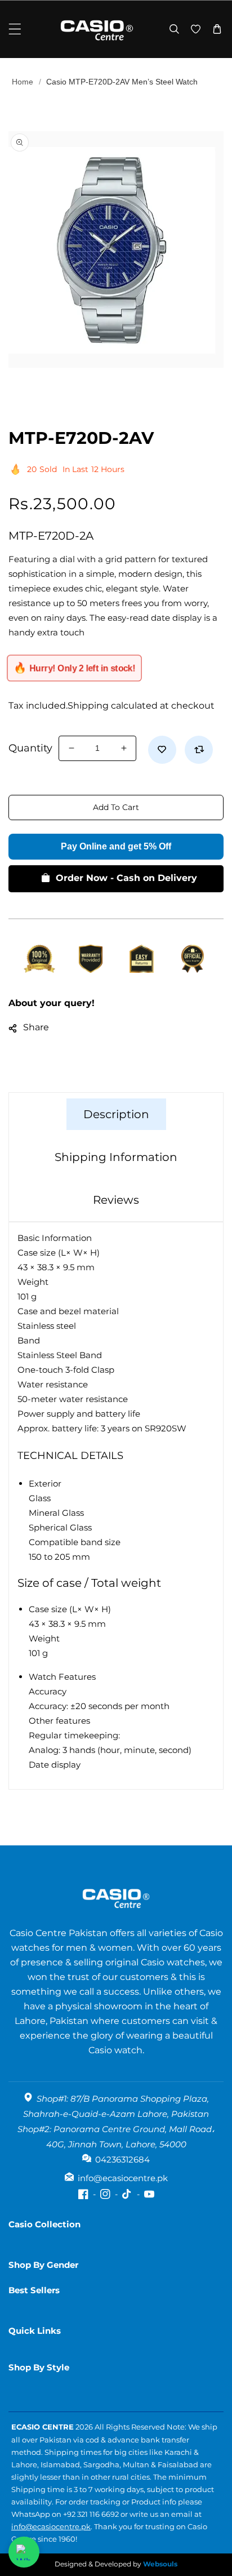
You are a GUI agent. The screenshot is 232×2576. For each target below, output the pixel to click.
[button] (15, 29)
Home (23, 82)
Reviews (116, 1200)
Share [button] (36, 1027)
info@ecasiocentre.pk (51, 2526)
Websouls (160, 2564)
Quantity (30, 748)
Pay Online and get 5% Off (116, 846)
